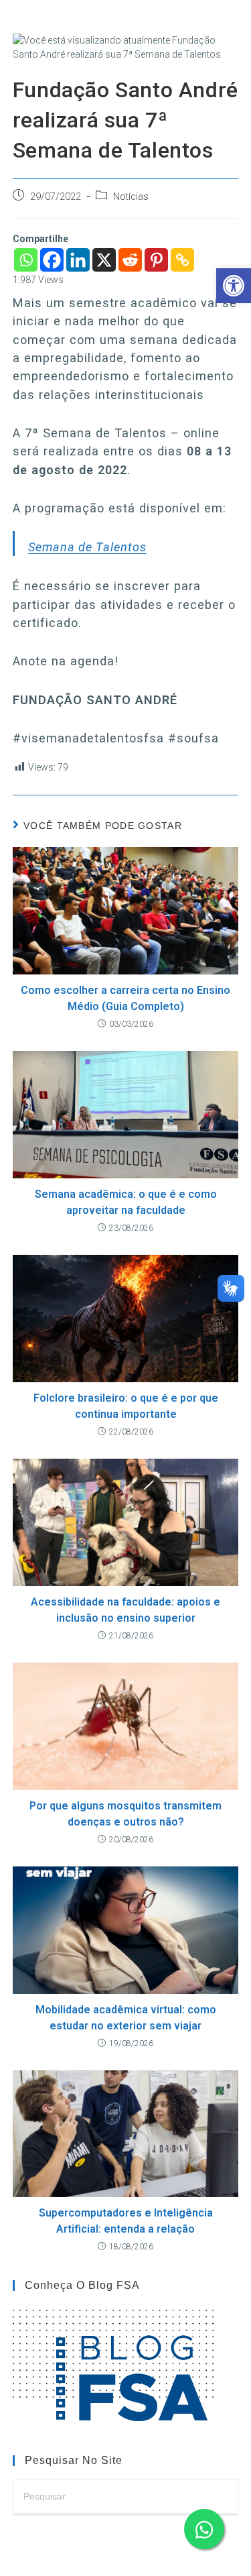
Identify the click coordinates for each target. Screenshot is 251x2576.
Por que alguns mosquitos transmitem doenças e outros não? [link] (125, 1814)
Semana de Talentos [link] (87, 547)
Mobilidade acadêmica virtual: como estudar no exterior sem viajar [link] (126, 2018)
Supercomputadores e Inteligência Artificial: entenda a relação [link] (126, 2221)
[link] (234, 286)
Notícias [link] (131, 197)
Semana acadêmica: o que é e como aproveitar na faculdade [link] (126, 1202)
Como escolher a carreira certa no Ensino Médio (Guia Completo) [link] (125, 998)
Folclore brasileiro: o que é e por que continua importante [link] (126, 1406)
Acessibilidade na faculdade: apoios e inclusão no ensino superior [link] (125, 1610)
